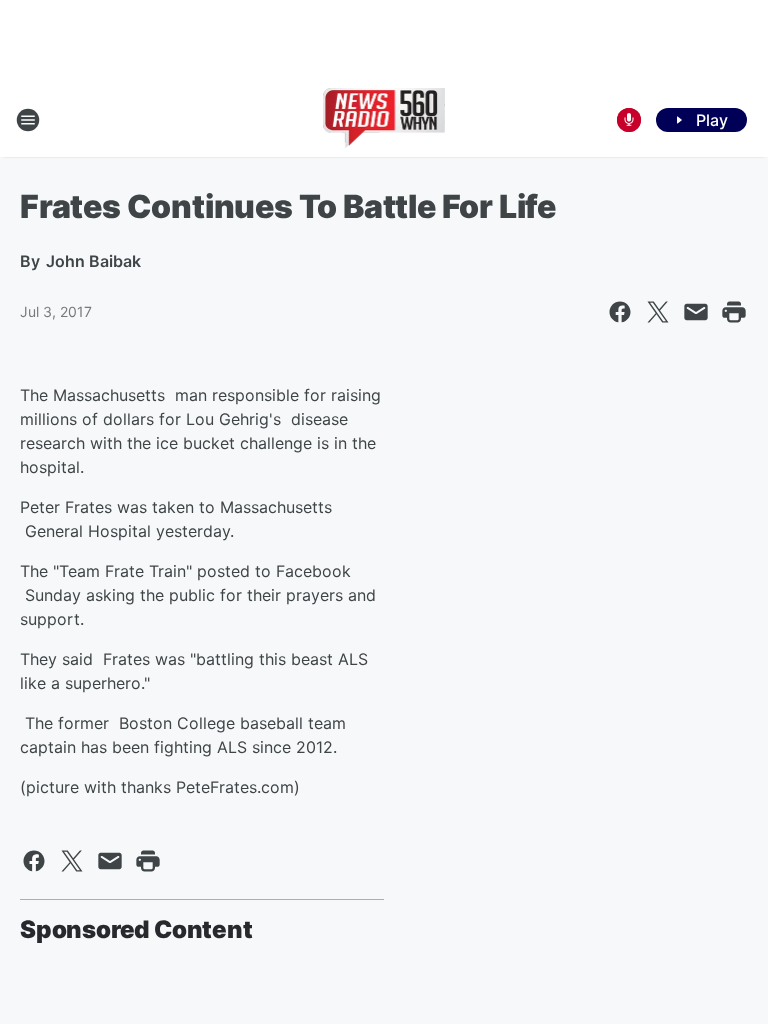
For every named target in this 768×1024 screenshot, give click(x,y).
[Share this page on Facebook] (620, 312)
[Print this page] (734, 312)
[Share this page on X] (658, 312)
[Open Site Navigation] (28, 120)
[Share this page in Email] (696, 312)
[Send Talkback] (629, 120)
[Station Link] (384, 120)
